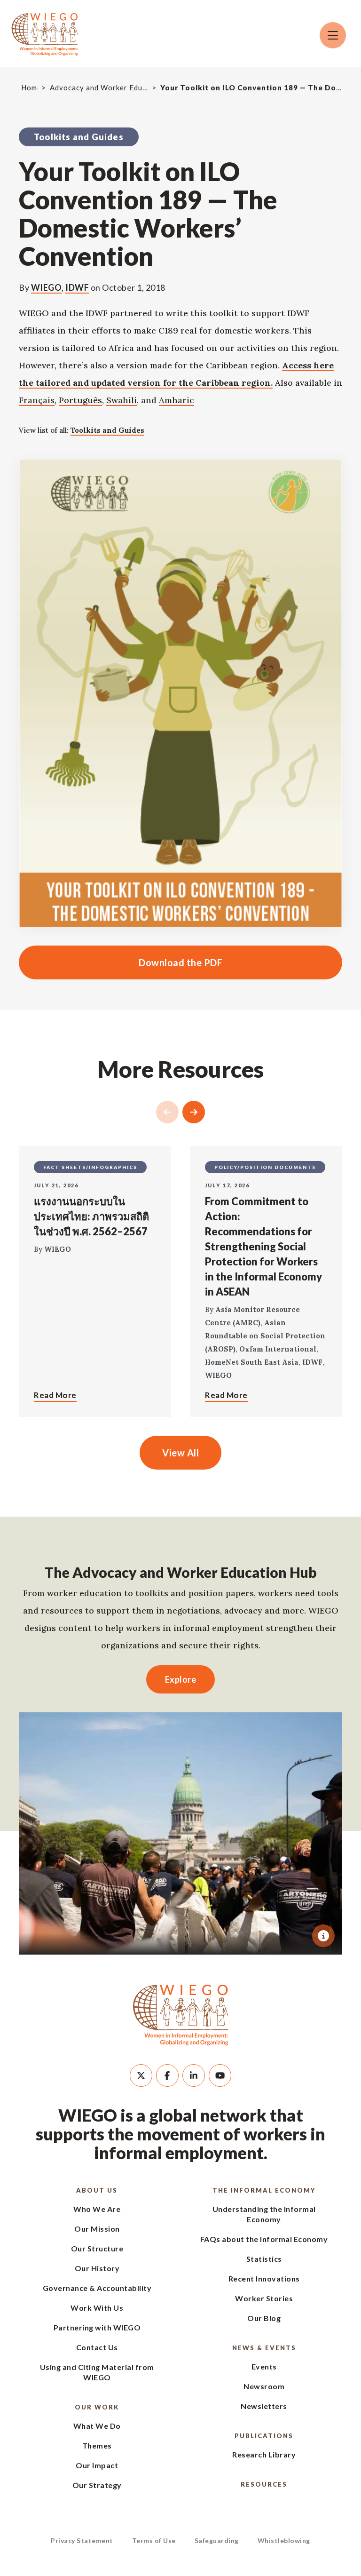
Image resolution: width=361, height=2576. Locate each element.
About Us (97, 2190)
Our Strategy (97, 2485)
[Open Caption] (323, 1936)
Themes (97, 2445)
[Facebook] (167, 2075)
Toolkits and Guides (107, 430)
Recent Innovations (264, 2278)
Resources (264, 2484)
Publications (264, 2436)
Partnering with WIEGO (97, 2327)
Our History (97, 2268)
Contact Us (97, 2347)
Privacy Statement (82, 2540)
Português (80, 400)
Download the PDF (121, 962)
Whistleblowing (284, 2540)
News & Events (264, 2348)
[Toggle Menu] (333, 35)
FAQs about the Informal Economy (264, 2239)
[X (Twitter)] (141, 2075)
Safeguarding (217, 2540)
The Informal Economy (264, 2190)
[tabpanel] (180, 1833)
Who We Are (97, 2209)
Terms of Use (154, 2540)
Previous (167, 1112)
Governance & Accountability (97, 2288)
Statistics (264, 2259)
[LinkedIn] (194, 2075)
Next (194, 1112)
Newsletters (264, 2406)
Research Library (264, 2454)
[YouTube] (220, 2075)
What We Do (97, 2426)
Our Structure (97, 2248)
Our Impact (97, 2465)
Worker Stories (264, 2298)
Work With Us (97, 2308)
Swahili (122, 400)
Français (37, 400)
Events (264, 2366)
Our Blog (264, 2318)
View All (180, 1453)
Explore (181, 1679)
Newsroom (264, 2386)
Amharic (177, 400)
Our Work (97, 2407)
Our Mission (97, 2229)
